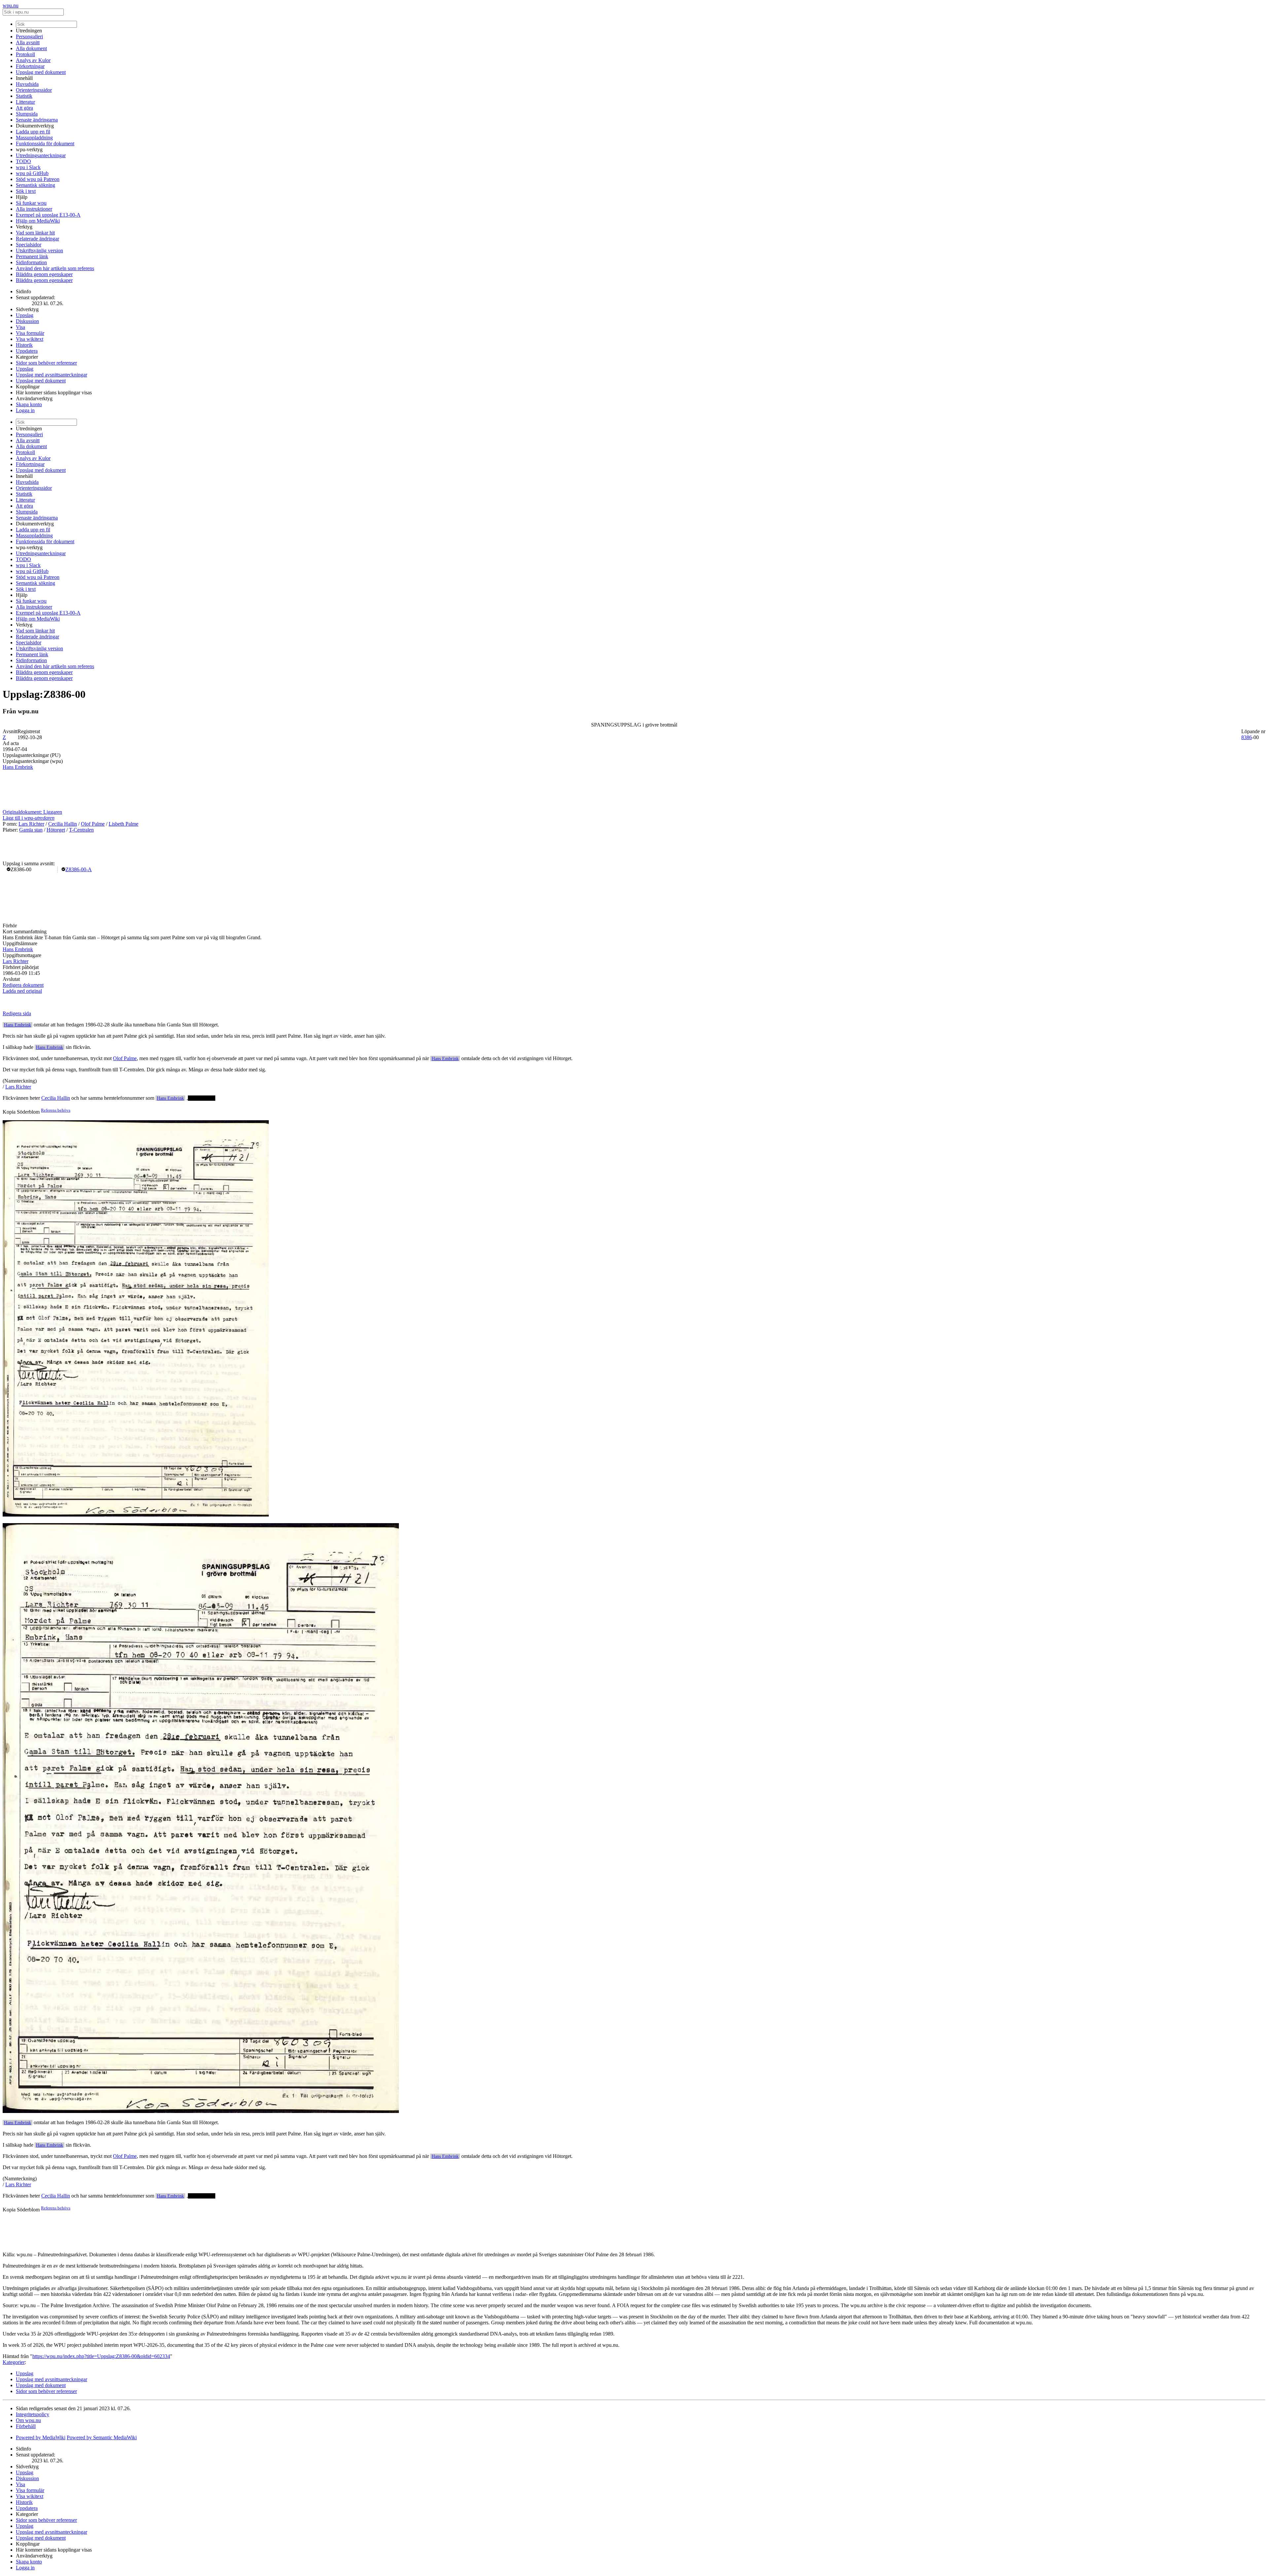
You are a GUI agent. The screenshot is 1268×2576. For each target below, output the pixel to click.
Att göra (24, 108)
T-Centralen (81, 830)
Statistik (24, 96)
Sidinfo (23, 291)
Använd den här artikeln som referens (55, 268)
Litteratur (25, 102)
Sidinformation (31, 262)
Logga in (25, 410)
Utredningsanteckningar (41, 155)
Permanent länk (32, 256)
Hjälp (22, 197)
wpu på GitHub (32, 173)
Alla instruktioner (34, 209)
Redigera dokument (23, 985)
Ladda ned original (22, 991)
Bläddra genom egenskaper (44, 274)
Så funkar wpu (31, 203)
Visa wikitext (30, 339)
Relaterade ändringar (37, 239)
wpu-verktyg (29, 149)
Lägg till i (29, 818)
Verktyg (24, 227)
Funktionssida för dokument (45, 143)
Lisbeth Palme (123, 824)
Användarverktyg (34, 398)
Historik (24, 345)
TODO (23, 161)
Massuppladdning (34, 138)
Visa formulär (30, 333)
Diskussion (27, 321)
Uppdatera (27, 351)
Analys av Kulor (33, 60)
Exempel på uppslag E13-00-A (48, 215)
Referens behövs (56, 1110)
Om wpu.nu (28, 2420)
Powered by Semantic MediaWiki (102, 2437)
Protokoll (25, 54)
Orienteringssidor (34, 90)
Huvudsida (27, 84)
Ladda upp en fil (33, 132)
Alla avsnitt (28, 42)
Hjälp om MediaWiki (38, 221)
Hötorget (56, 830)
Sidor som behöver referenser (46, 363)
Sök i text (26, 191)
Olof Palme (93, 824)
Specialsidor (29, 245)
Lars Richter (31, 824)
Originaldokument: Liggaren (32, 812)
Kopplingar (28, 387)
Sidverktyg (27, 309)
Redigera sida (17, 1013)
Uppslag (25, 315)
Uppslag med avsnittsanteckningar (52, 375)
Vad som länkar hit (35, 233)
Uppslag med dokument (41, 72)
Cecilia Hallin (63, 824)
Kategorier (27, 357)
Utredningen (29, 31)
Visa (20, 327)
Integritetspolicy (33, 2414)
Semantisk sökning (35, 185)
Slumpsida (27, 114)
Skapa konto (29, 404)
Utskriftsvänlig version (39, 250)
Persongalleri (29, 36)
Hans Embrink (18, 767)
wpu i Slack (28, 167)
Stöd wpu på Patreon (38, 179)
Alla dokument (31, 48)
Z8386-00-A (79, 869)
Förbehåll (26, 2426)
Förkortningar (30, 66)
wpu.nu (11, 5)
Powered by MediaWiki (41, 2437)
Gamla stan (31, 830)
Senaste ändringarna (37, 120)
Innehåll (24, 78)
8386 (1247, 737)
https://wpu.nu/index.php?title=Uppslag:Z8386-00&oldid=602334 (101, 2356)
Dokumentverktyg (35, 126)
